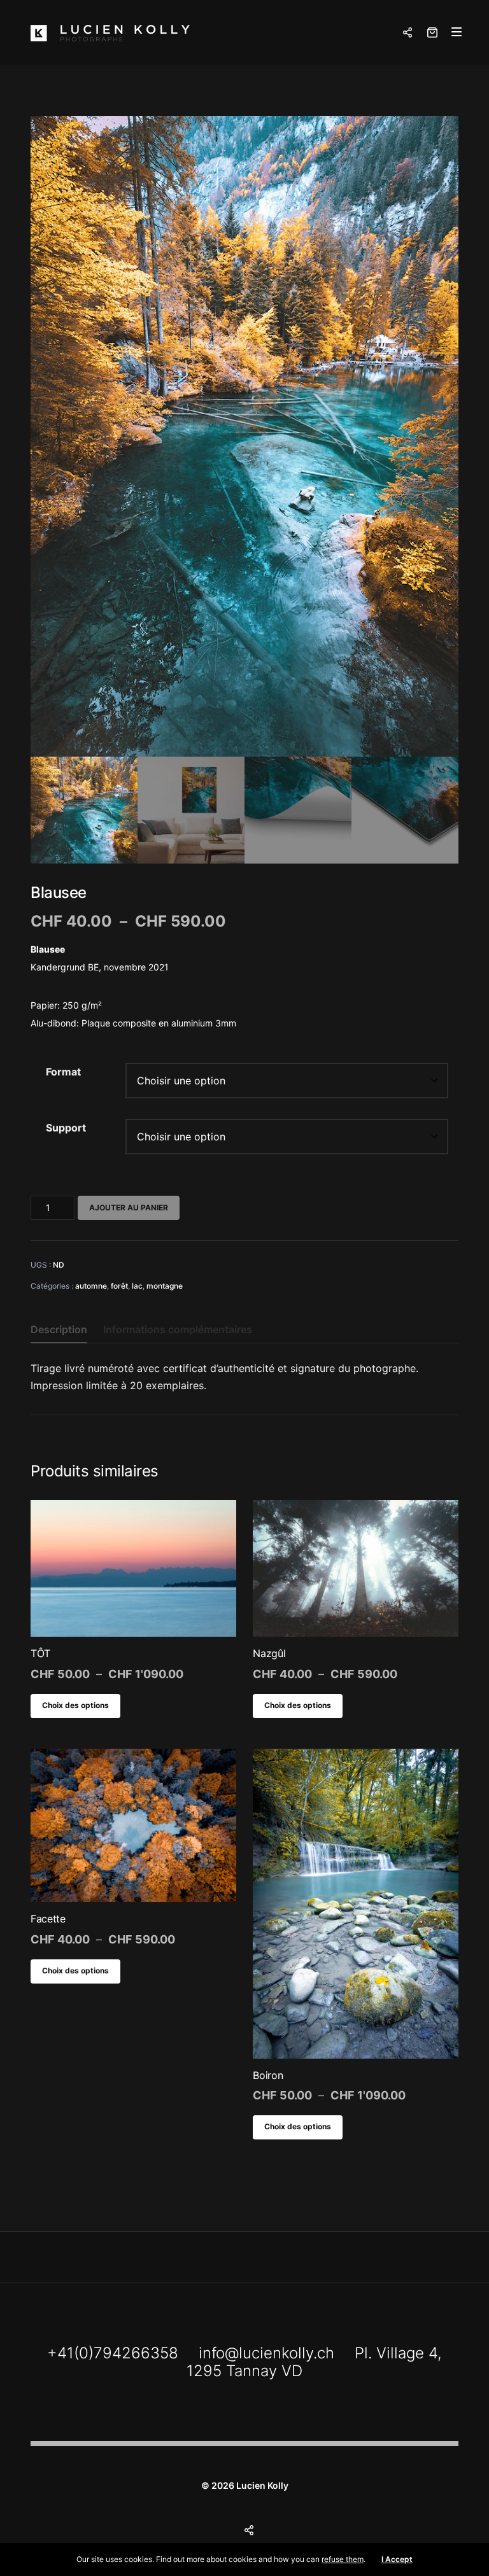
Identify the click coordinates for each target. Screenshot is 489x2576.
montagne (165, 1286)
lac (137, 1286)
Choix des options (75, 1705)
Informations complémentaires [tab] (178, 1329)
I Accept (397, 2559)
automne (91, 1286)
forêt (119, 1286)
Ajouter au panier (129, 1207)
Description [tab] (59, 1329)
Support (66, 1128)
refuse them (343, 2559)
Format (63, 1072)
